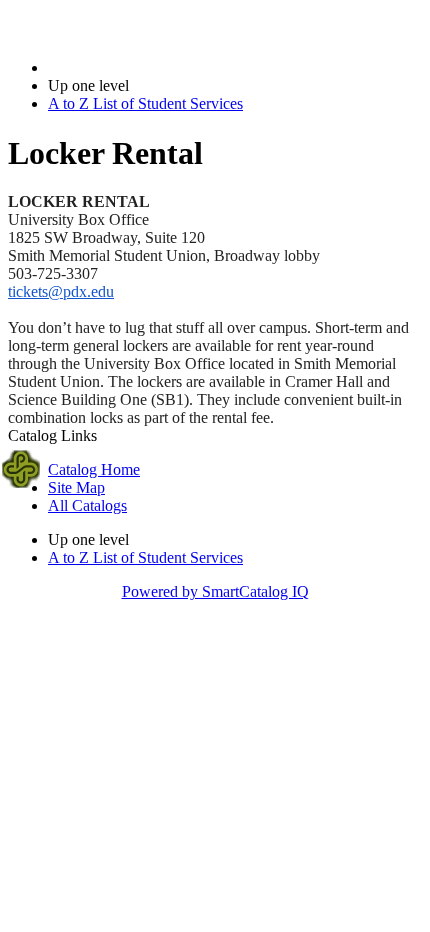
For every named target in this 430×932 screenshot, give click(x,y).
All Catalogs (87, 505)
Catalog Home (94, 469)
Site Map (76, 487)
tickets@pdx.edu (61, 291)
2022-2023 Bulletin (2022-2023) (151, 67)
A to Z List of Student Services (145, 103)
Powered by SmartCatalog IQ (215, 591)
